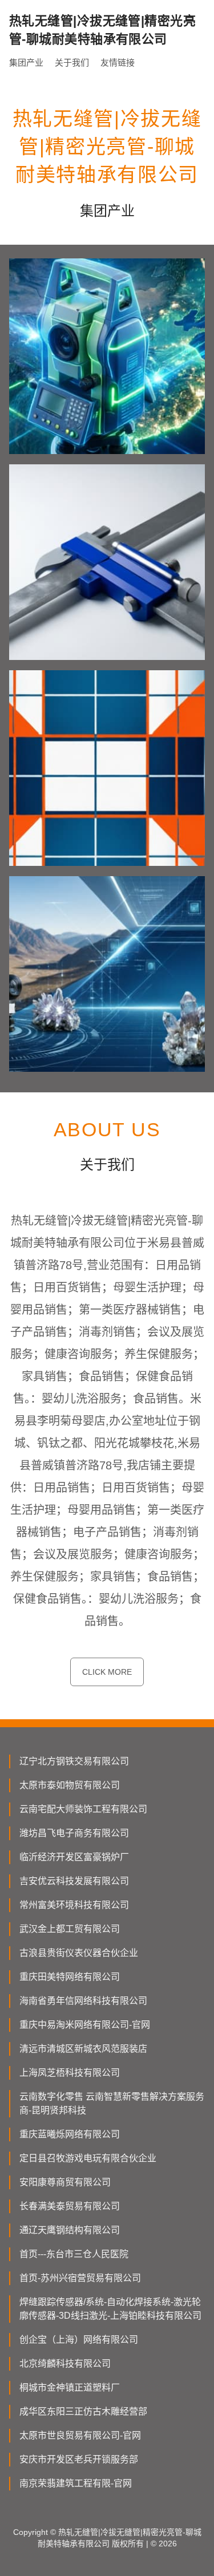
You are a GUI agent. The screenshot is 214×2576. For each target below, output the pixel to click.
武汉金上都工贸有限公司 (70, 1929)
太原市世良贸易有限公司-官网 (80, 2435)
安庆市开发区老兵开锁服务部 (79, 2459)
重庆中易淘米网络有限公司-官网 (85, 2025)
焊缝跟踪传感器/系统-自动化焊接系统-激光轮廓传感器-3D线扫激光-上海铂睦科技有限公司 (110, 2309)
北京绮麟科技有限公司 (65, 2364)
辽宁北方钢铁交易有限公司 (74, 1761)
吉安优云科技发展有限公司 (74, 1881)
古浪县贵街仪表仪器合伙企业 (79, 1953)
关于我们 (72, 62)
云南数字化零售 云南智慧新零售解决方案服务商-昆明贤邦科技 (112, 2103)
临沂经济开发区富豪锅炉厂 (74, 1857)
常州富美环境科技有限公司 (74, 1905)
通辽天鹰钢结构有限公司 (70, 2230)
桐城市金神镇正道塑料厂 (70, 2387)
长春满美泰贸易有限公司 (70, 2206)
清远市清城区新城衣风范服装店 (83, 2049)
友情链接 (118, 62)
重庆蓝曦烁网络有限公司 (70, 2134)
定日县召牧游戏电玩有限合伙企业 (88, 2158)
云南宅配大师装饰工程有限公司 (83, 1809)
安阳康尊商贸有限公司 (65, 2182)
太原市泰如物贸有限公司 (70, 1785)
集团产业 (26, 62)
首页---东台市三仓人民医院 (74, 2254)
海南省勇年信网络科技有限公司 (83, 2001)
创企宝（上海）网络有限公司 (79, 2340)
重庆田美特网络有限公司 (70, 1977)
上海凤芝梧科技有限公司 (70, 2073)
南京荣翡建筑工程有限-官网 (76, 2483)
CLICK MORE (107, 1672)
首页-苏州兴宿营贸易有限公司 (80, 2278)
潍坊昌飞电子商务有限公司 (74, 1833)
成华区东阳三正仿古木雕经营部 (83, 2411)
